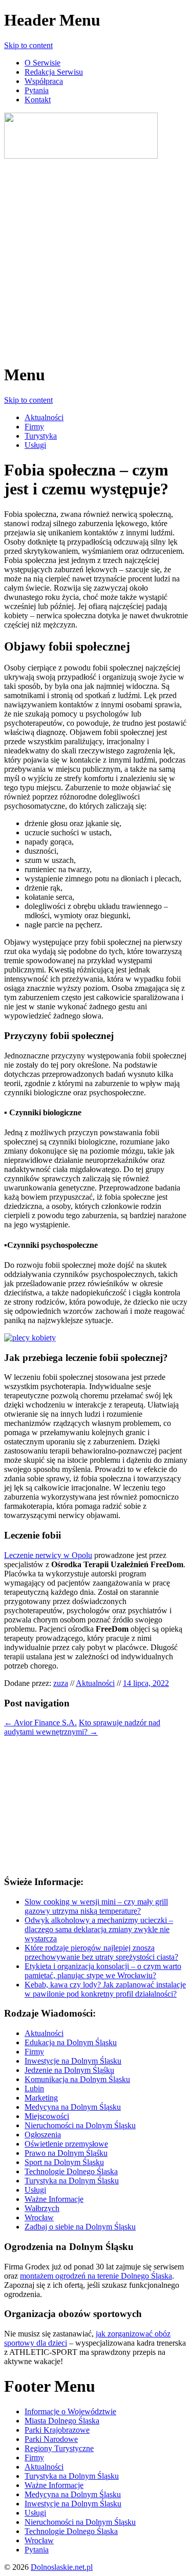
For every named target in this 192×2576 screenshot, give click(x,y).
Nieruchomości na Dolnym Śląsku (80, 2125)
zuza (61, 1683)
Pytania (37, 90)
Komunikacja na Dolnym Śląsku (77, 2079)
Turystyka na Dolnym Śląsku (72, 2181)
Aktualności (44, 417)
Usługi (35, 445)
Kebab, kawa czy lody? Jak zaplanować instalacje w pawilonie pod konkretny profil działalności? (105, 1989)
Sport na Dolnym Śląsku (64, 2162)
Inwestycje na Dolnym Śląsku (73, 2061)
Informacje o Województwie (70, 2411)
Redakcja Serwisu (54, 72)
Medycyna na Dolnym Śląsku (73, 2107)
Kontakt (38, 100)
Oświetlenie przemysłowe (66, 2144)
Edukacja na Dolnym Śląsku (71, 2042)
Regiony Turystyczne (59, 2448)
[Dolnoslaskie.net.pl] (81, 156)
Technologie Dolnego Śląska (71, 2171)
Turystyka (41, 436)
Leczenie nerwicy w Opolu (48, 1555)
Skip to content (28, 45)
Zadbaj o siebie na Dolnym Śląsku (80, 2227)
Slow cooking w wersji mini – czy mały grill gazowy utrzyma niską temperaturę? (96, 1906)
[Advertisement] (96, 257)
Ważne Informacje (54, 2199)
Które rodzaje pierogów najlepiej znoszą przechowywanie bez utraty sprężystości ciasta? (101, 1952)
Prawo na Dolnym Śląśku (66, 2153)
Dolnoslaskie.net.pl (62, 2567)
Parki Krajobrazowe (57, 2430)
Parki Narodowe (51, 2439)
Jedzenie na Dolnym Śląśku (69, 2070)
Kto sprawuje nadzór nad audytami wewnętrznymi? (82, 1727)
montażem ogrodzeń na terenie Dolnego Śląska (96, 2276)
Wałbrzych (42, 2208)
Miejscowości (47, 2116)
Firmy (34, 427)
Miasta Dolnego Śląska (62, 2421)
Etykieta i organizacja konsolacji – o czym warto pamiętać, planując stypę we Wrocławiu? (103, 1971)
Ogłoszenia (43, 2135)
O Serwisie (42, 63)
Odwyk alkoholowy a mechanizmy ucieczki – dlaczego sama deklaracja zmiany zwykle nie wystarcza (99, 1929)
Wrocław (39, 2217)
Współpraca (44, 81)
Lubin (34, 2088)
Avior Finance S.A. (40, 1723)
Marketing (41, 2098)
